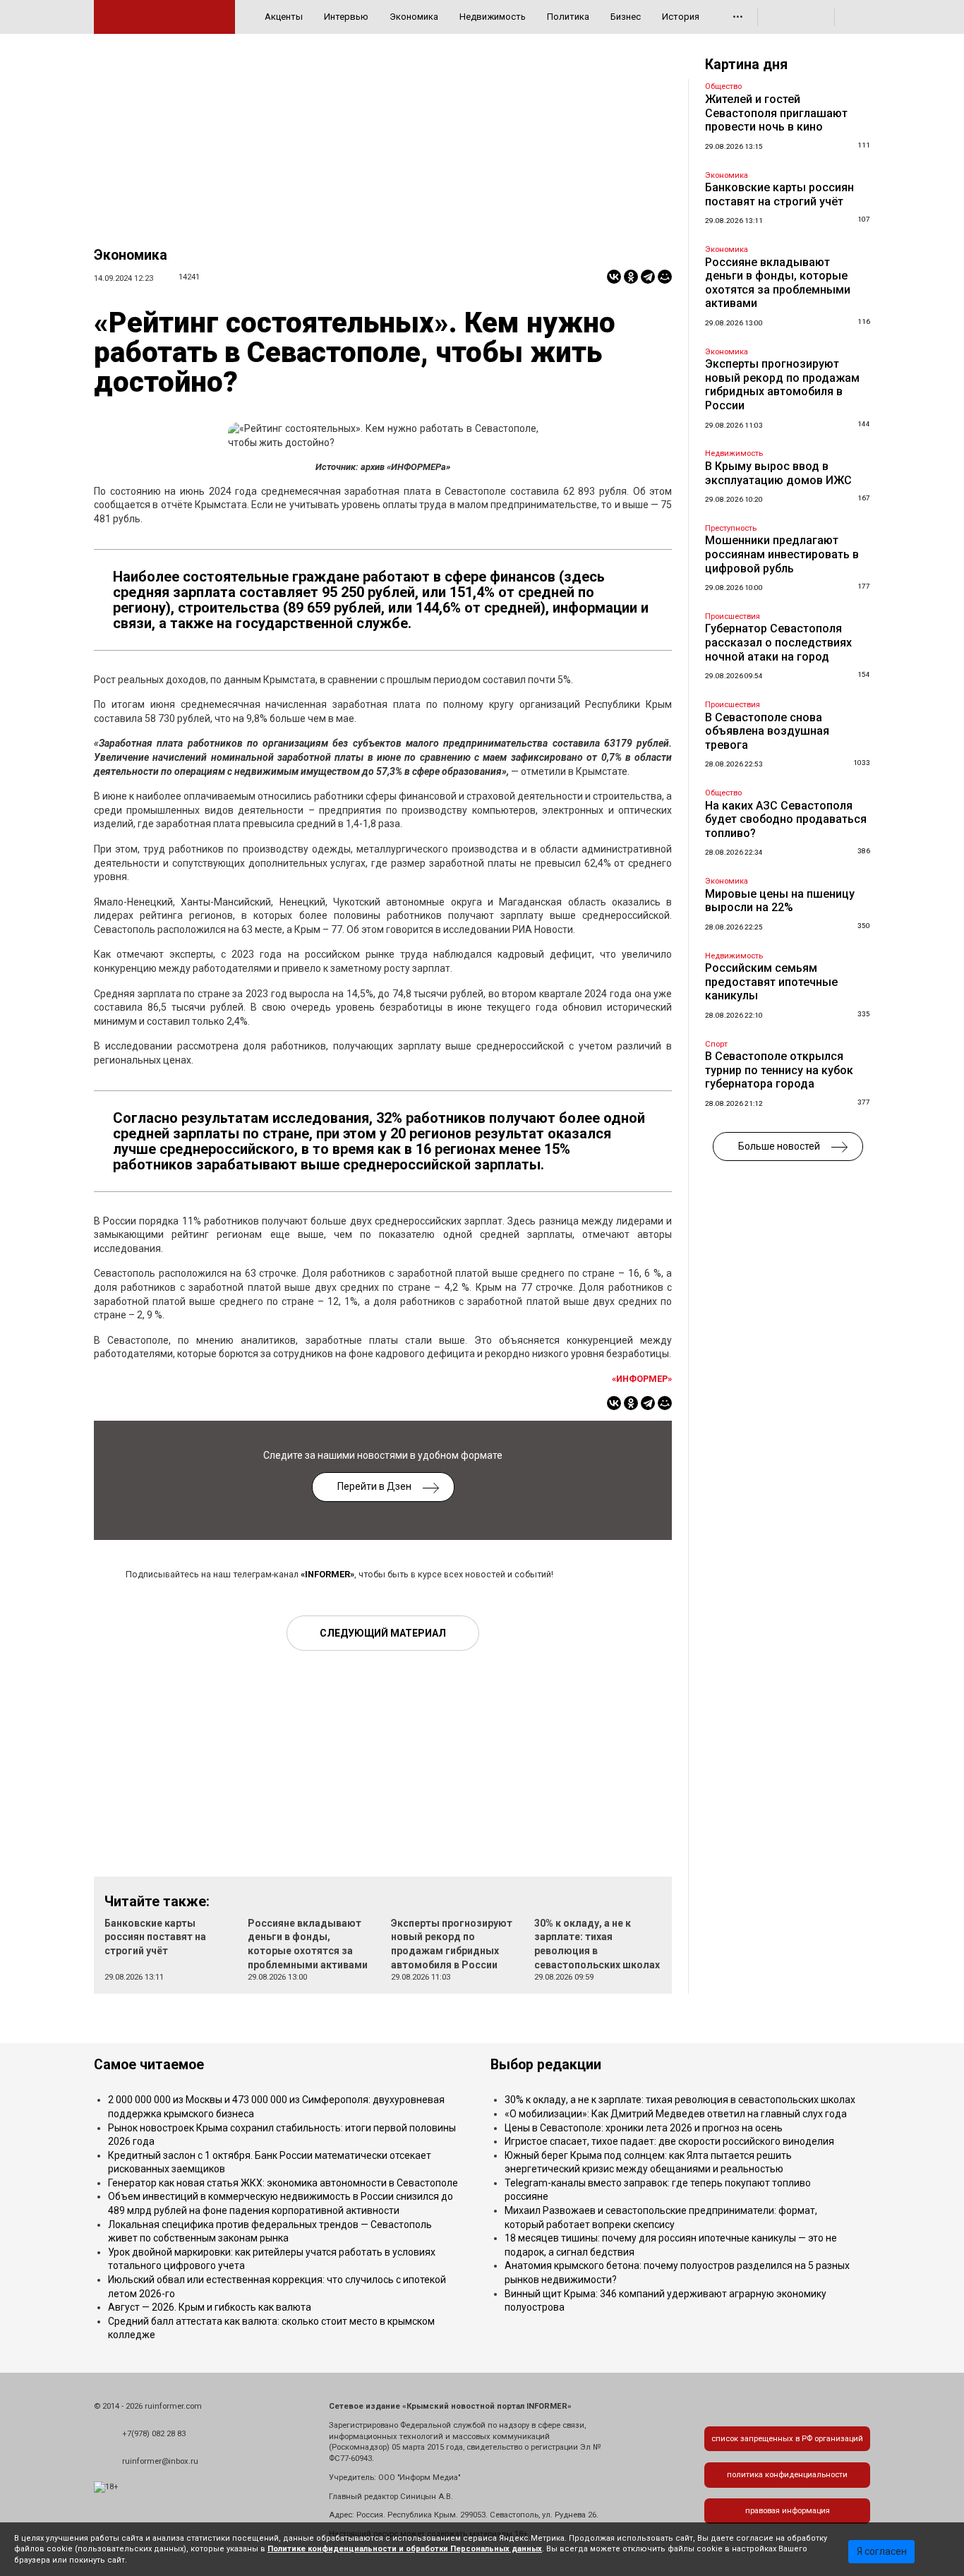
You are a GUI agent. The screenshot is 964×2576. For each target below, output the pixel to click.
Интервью (346, 17)
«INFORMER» (327, 1574)
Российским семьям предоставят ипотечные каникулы (771, 982)
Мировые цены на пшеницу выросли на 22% (780, 901)
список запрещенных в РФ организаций (787, 2439)
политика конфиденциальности (787, 2475)
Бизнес (626, 17)
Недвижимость (493, 17)
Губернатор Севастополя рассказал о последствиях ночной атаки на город (778, 642)
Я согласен (882, 2551)
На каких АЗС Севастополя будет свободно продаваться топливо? (786, 819)
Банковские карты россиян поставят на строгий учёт (155, 1937)
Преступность (731, 528)
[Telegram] (648, 277)
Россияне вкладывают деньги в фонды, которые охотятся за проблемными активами (778, 283)
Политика (568, 17)
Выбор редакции (546, 2065)
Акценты (284, 17)
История (681, 17)
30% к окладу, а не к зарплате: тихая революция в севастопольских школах (680, 2100)
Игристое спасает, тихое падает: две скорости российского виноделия (669, 2141)
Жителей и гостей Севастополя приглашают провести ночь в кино (776, 113)
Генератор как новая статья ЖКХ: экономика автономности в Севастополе (283, 2183)
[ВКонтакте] (614, 277)
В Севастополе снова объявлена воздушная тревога (767, 731)
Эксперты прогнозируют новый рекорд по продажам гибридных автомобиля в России (782, 385)
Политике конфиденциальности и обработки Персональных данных (405, 2549)
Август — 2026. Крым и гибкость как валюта (210, 2307)
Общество (723, 86)
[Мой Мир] (665, 277)
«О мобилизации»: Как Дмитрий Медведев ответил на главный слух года (676, 2114)
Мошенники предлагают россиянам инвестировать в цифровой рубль (782, 554)
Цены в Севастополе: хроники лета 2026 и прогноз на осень (644, 2128)
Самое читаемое (149, 2065)
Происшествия (733, 616)
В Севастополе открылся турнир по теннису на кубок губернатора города (779, 1070)
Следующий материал (383, 1633)
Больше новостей (779, 1146)
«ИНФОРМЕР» (642, 1379)
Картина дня (746, 65)
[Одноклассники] (631, 277)
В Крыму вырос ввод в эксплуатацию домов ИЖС (778, 473)
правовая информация (788, 2511)
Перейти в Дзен (374, 1486)
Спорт (716, 1044)
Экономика (414, 17)
